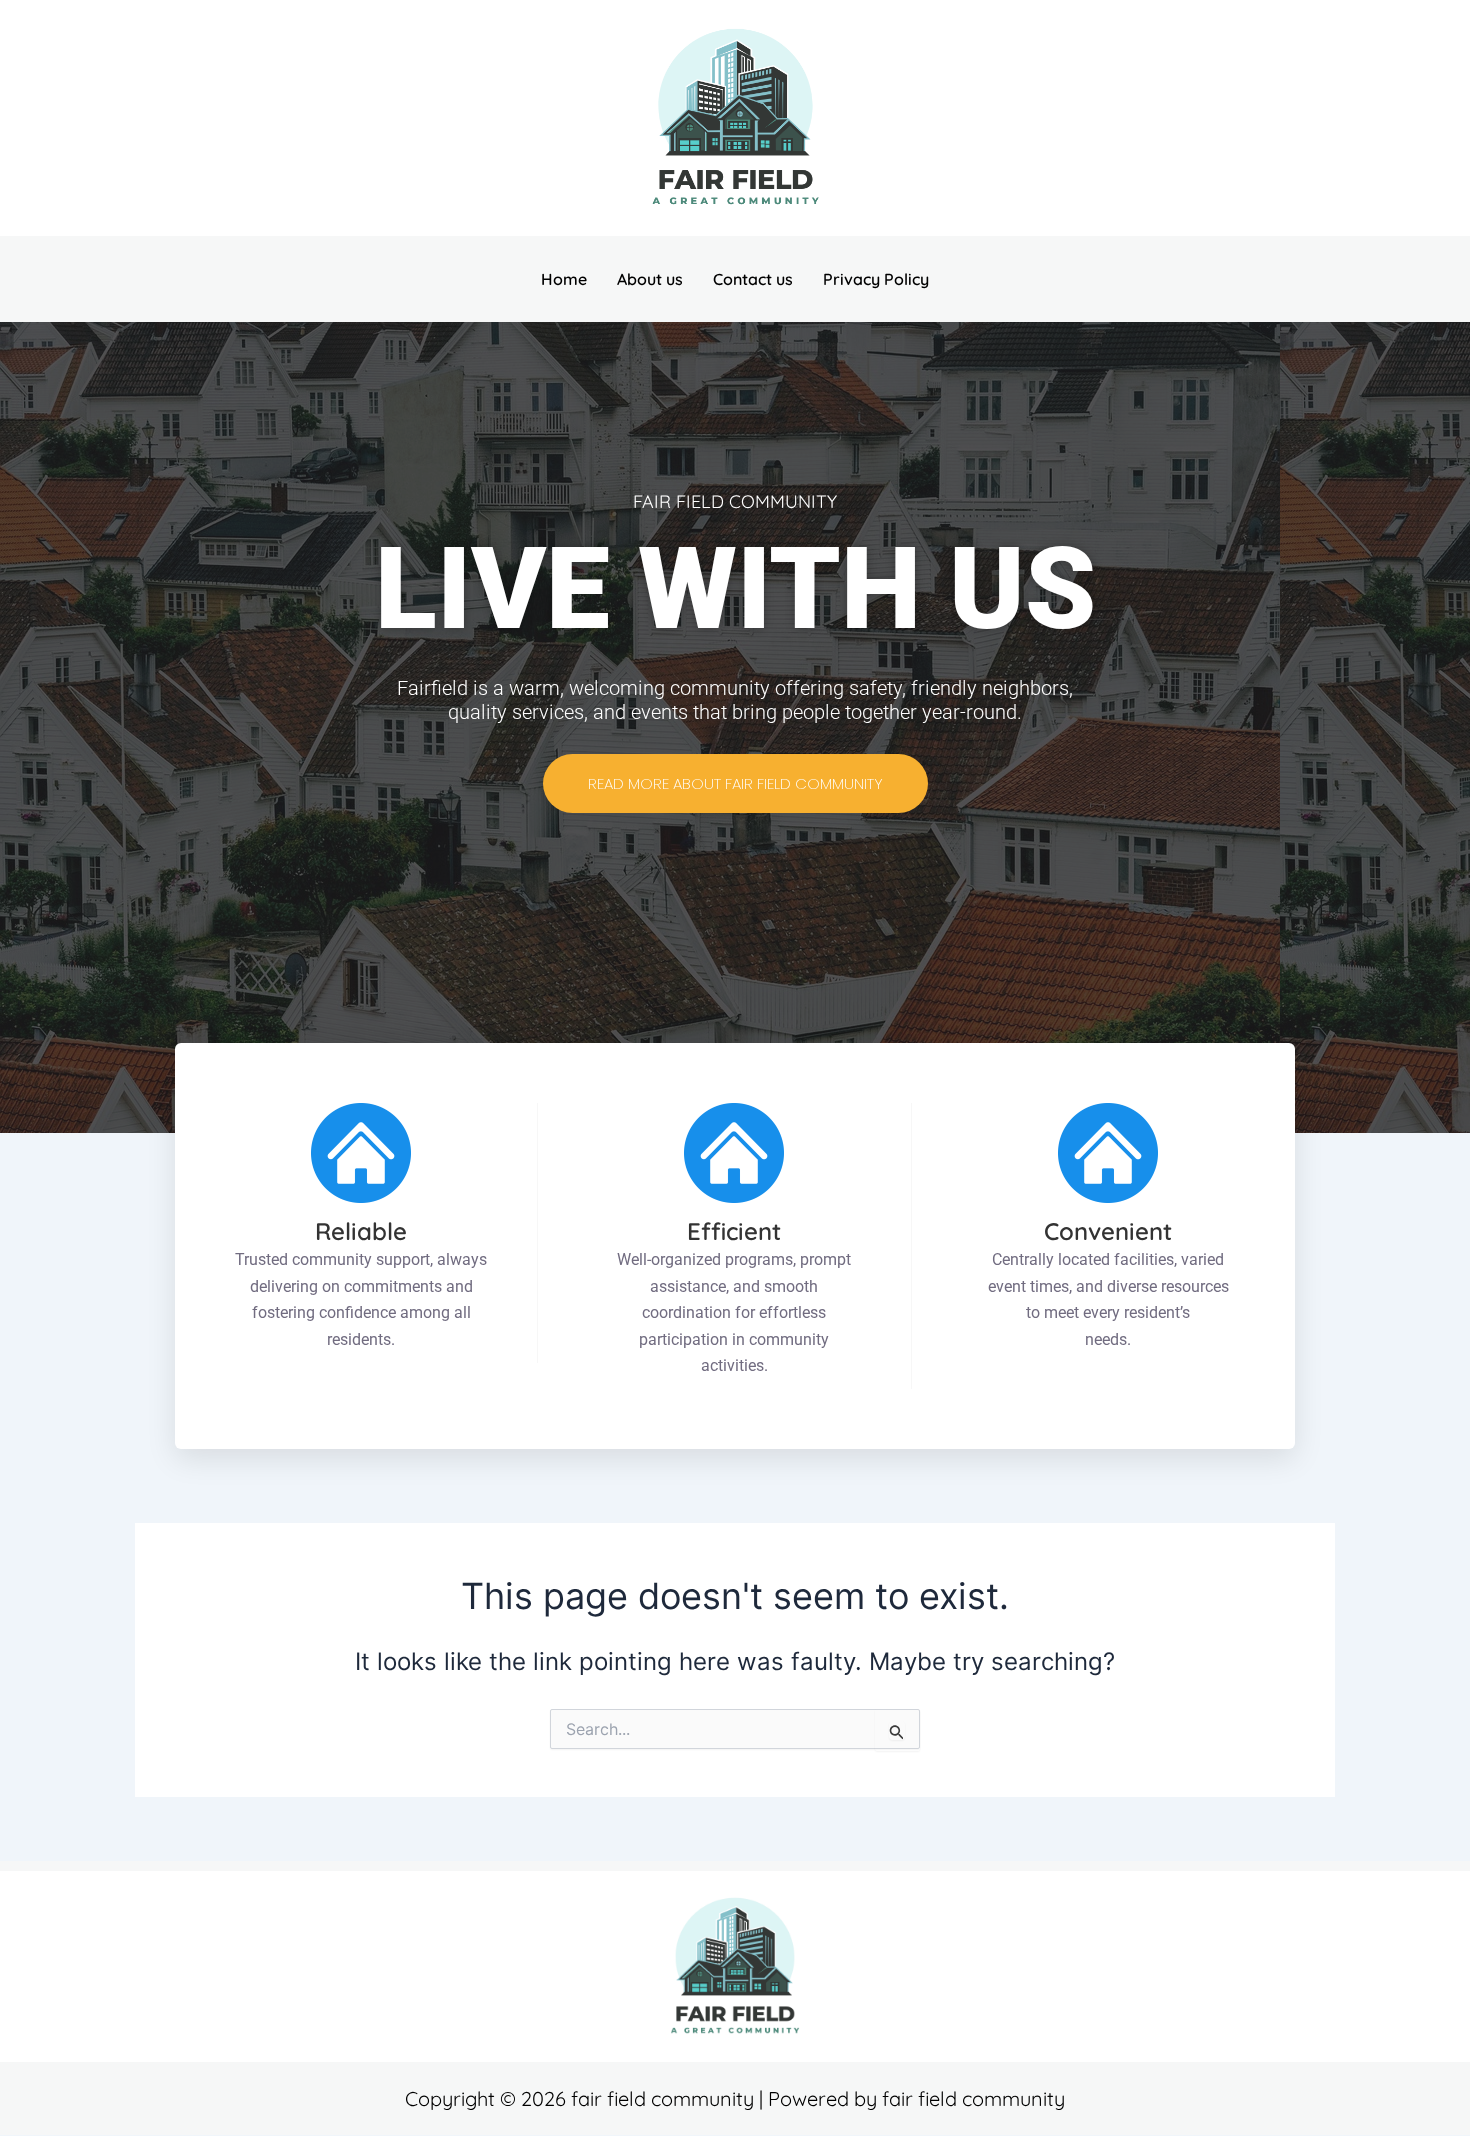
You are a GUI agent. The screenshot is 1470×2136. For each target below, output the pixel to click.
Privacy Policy (876, 279)
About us (650, 279)
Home (564, 279)
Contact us (753, 279)
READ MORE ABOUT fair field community (735, 783)
